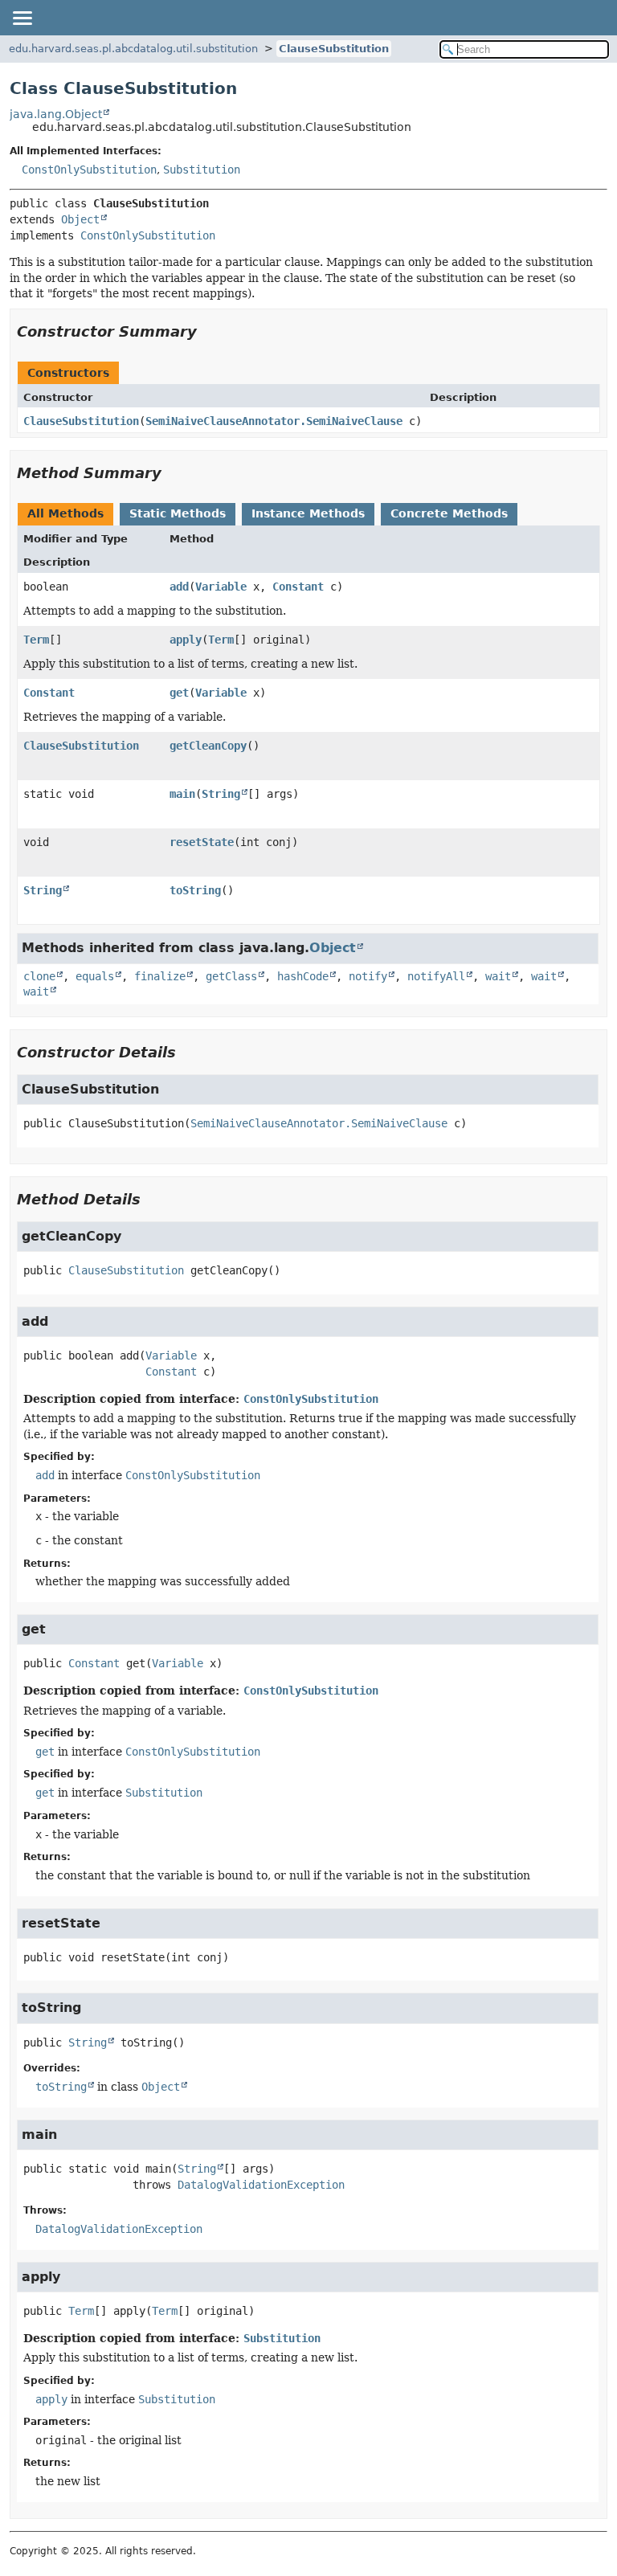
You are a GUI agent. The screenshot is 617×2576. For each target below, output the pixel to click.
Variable (221, 587)
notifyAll (436, 976)
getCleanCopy (208, 746)
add (179, 587)
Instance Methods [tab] (308, 513)
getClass (231, 976)
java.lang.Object (56, 114)
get (179, 693)
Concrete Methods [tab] (449, 513)
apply (186, 640)
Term (36, 640)
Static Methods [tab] (178, 513)
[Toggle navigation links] (22, 18)
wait (498, 976)
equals (95, 976)
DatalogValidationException (261, 2185)
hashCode (303, 976)
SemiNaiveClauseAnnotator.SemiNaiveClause (274, 421)
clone (39, 976)
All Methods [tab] (65, 513)
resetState (202, 842)
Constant (298, 587)
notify (368, 976)
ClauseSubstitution (334, 49)
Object (80, 219)
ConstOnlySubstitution (89, 170)
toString (195, 890)
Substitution (202, 170)
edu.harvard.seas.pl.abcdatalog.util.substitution (133, 49)
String (221, 794)
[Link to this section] (208, 331)
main (182, 794)
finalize (160, 976)
